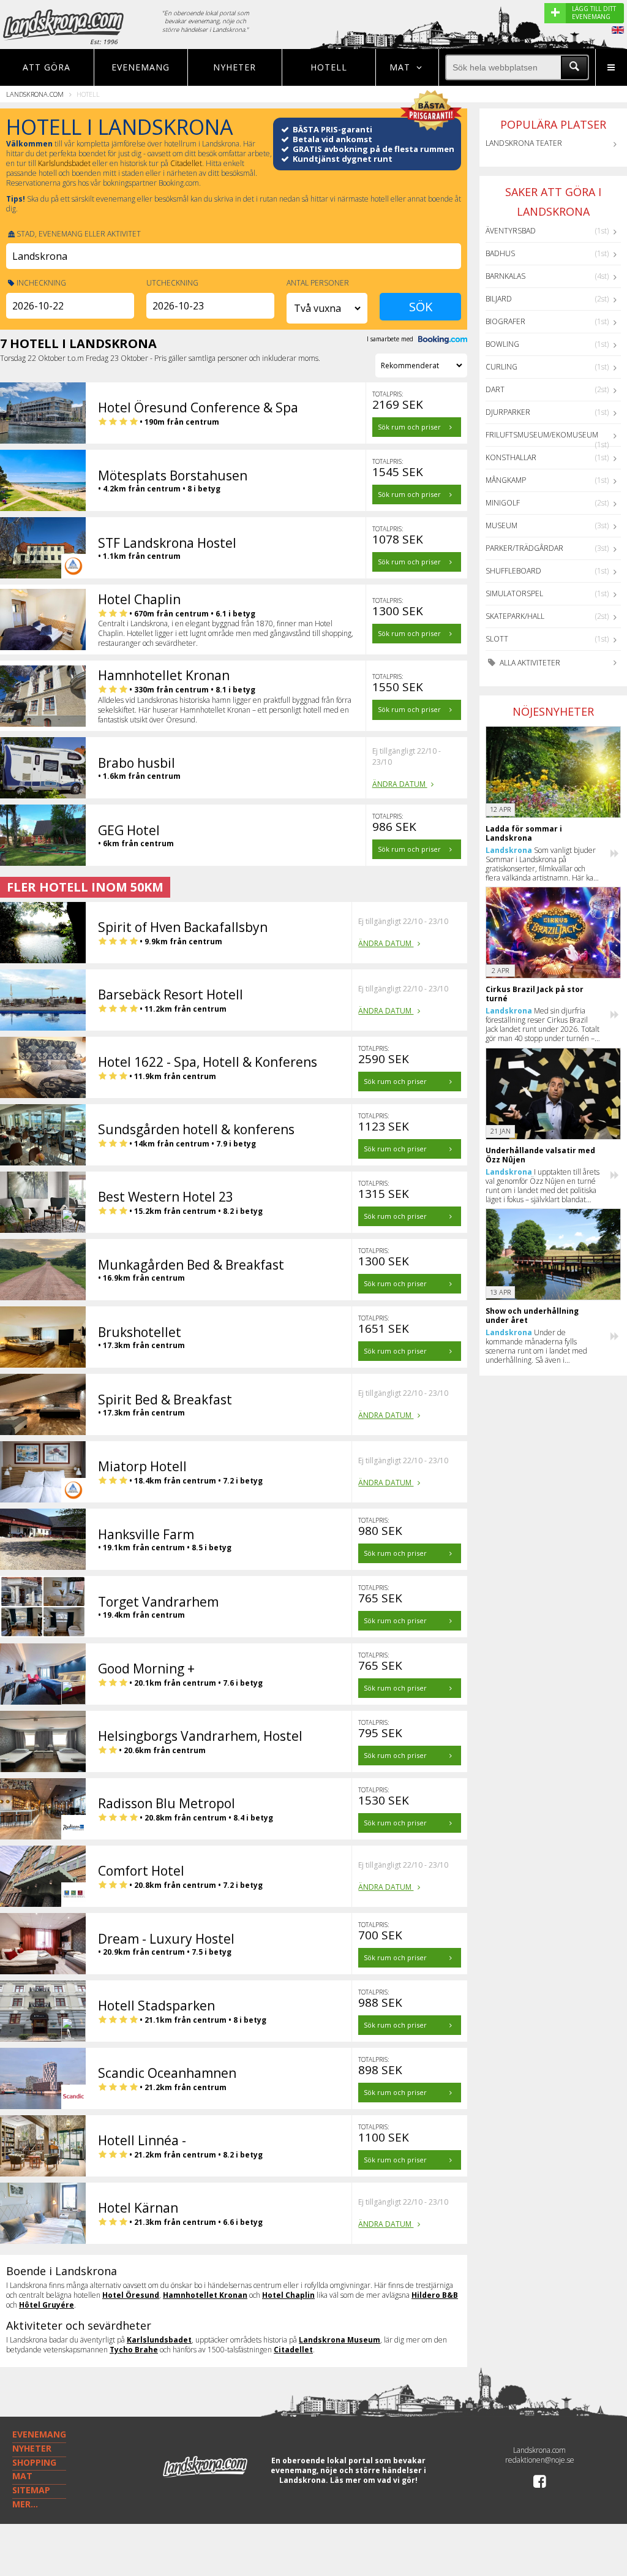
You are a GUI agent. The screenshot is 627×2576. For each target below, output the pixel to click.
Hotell (329, 67)
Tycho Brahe (134, 2350)
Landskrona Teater (524, 143)
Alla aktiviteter (529, 663)
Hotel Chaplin (288, 2295)
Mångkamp (506, 480)
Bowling (502, 344)
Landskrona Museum (340, 2340)
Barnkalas (505, 276)
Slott (497, 639)
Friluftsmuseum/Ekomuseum (542, 435)
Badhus (500, 253)
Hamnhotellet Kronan (205, 2295)
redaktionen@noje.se (540, 2460)
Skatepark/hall (515, 616)
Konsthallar (511, 457)
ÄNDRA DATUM (400, 784)
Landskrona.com (35, 94)
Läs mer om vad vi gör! (374, 2480)
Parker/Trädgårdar (524, 548)
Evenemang (141, 67)
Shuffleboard (513, 571)
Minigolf (503, 503)
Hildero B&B (435, 2295)
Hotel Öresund (131, 2295)
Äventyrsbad (511, 231)
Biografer (505, 321)
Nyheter (235, 67)
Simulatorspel (514, 593)
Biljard (499, 299)
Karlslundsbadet (64, 163)
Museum (501, 525)
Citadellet (186, 163)
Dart (495, 389)
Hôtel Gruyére (47, 2305)
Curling (501, 367)
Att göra (47, 67)
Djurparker (508, 412)
